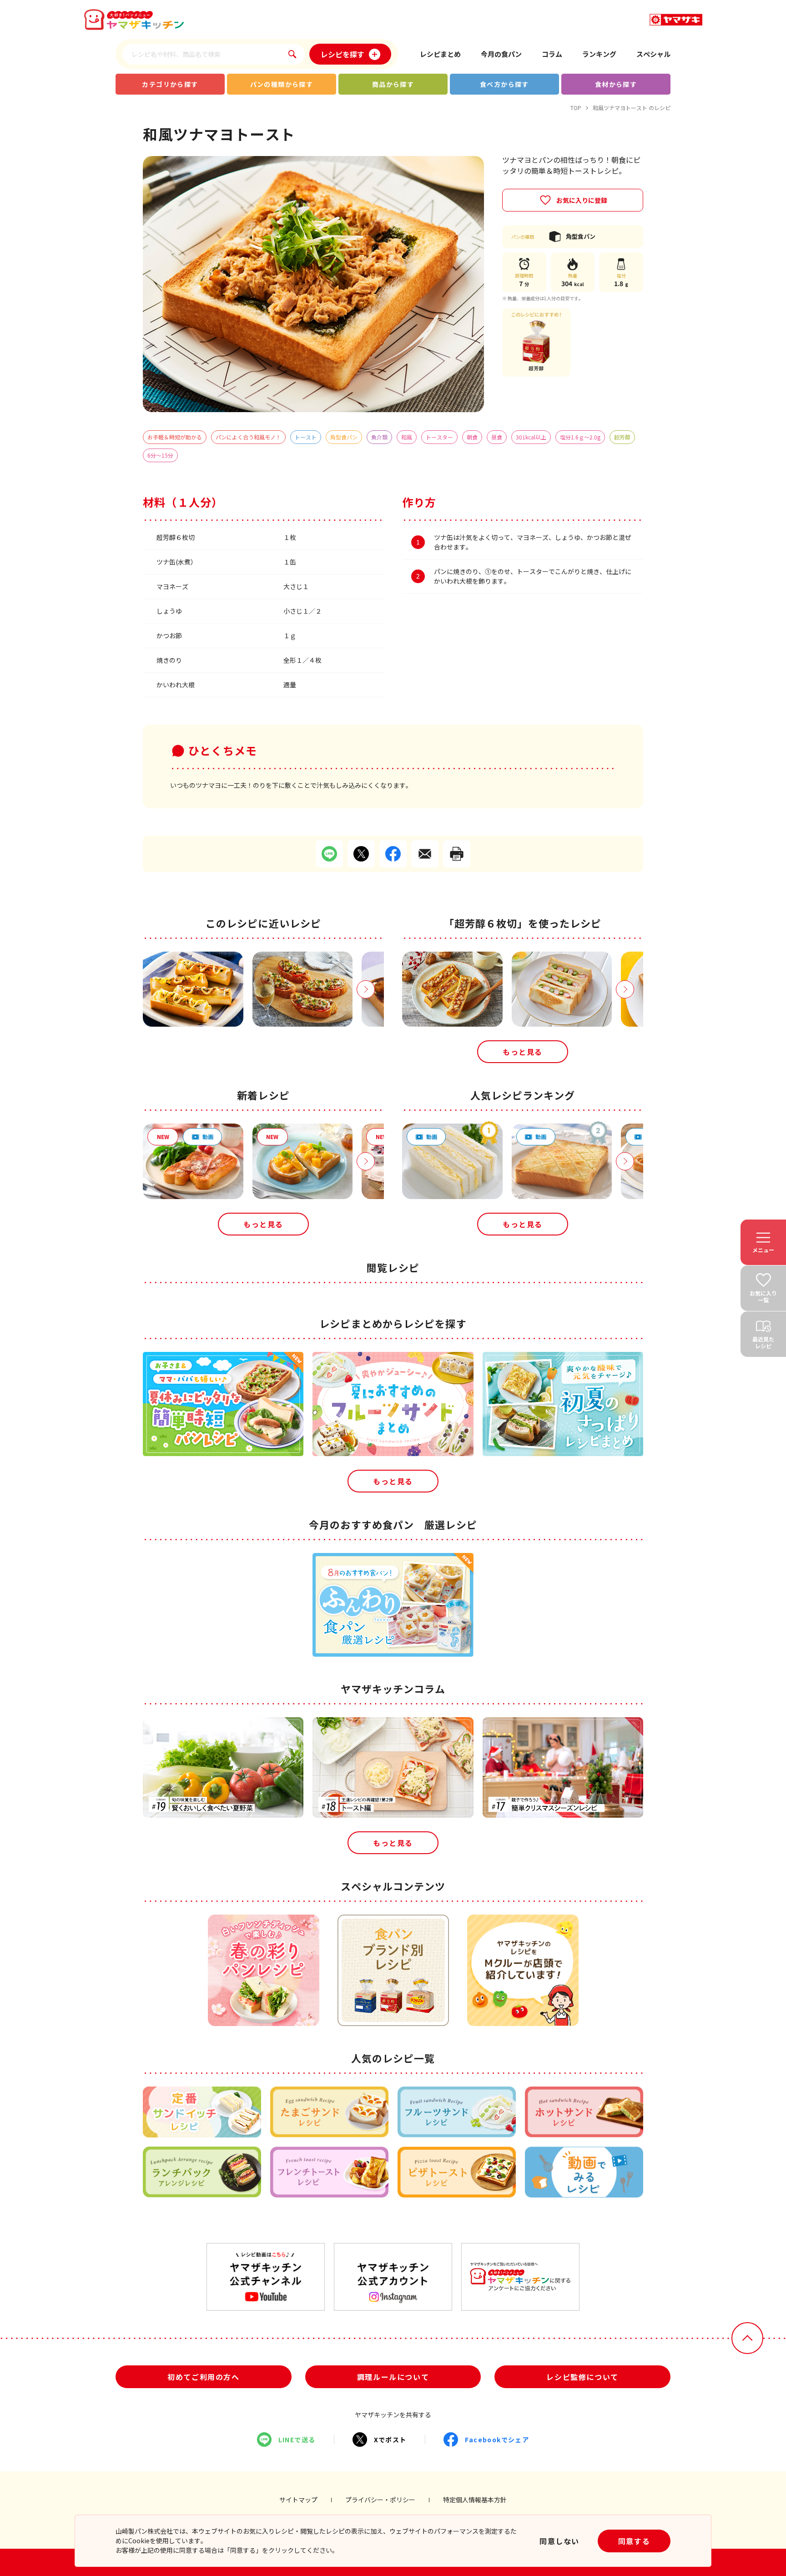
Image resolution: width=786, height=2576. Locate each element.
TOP (576, 108)
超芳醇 (622, 437)
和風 (407, 437)
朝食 (472, 437)
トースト (306, 437)
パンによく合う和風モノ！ (248, 437)
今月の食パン (501, 54)
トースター (439, 437)
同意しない (559, 2541)
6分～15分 (160, 455)
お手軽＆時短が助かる (175, 437)
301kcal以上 (531, 437)
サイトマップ (298, 2500)
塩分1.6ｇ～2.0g (580, 437)
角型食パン (344, 437)
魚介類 (379, 437)
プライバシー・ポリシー (380, 2500)
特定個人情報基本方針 (475, 2500)
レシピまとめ (440, 54)
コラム (552, 54)
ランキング (599, 54)
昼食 (497, 437)
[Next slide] (366, 989)
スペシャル (653, 54)
